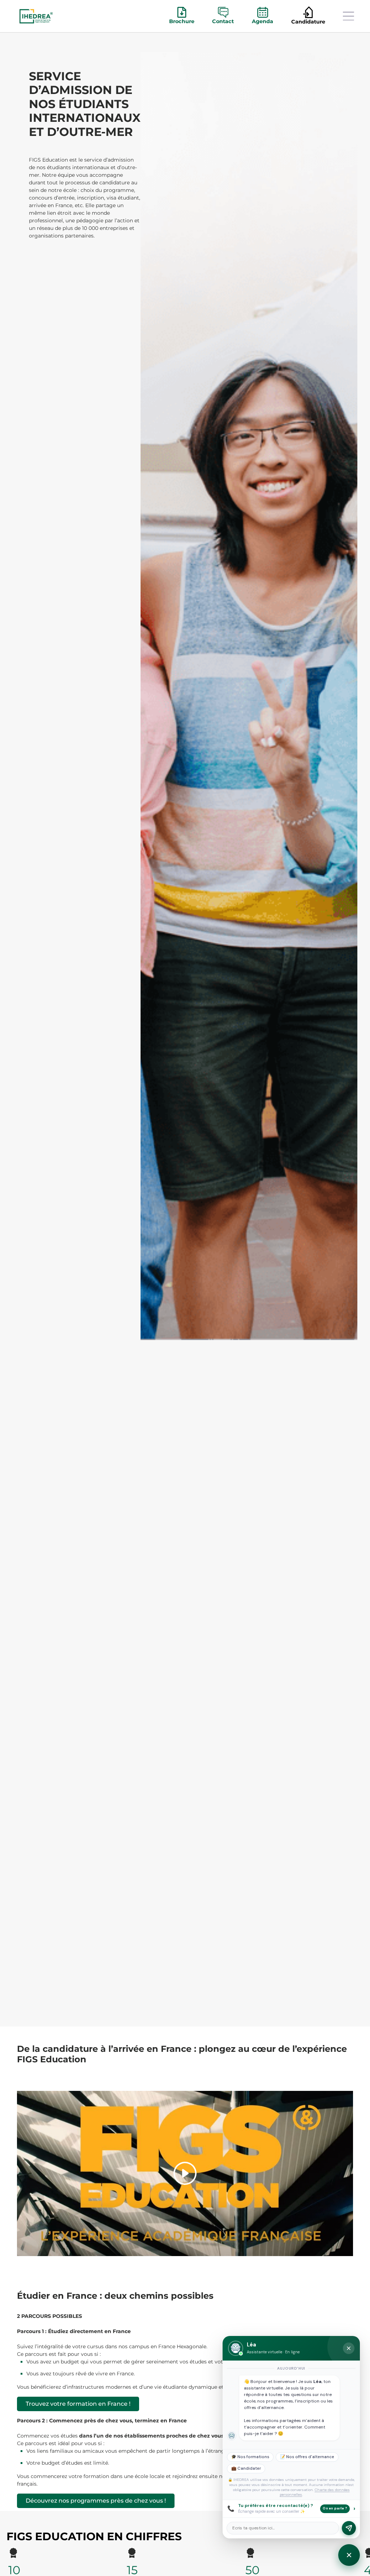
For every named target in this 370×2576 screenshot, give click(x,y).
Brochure (182, 21)
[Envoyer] (349, 2528)
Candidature (308, 22)
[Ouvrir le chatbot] (349, 2555)
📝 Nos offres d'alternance (307, 2457)
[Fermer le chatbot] (349, 2348)
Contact (223, 21)
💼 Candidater (246, 2468)
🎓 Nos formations (250, 2457)
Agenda (263, 21)
